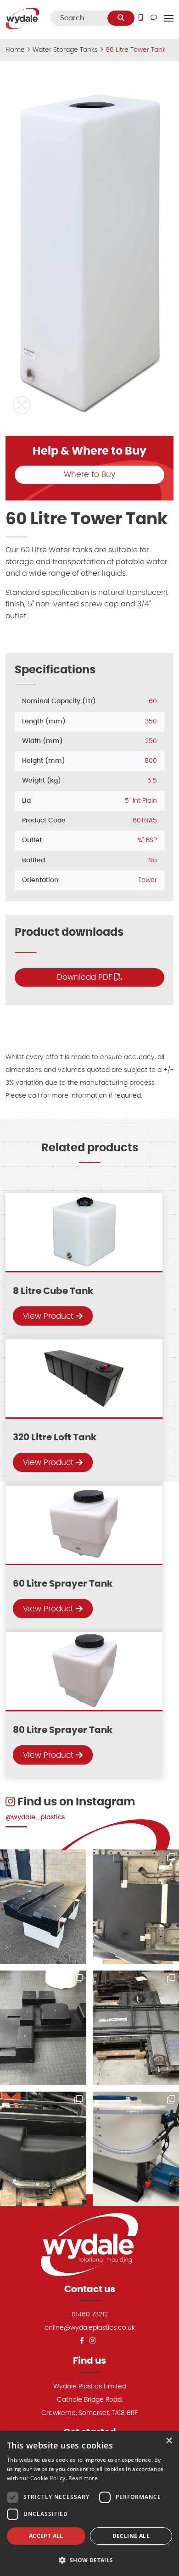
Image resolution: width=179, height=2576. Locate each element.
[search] (121, 18)
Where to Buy (89, 475)
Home (15, 50)
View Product (49, 1316)
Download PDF (86, 977)
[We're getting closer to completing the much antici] (43, 2028)
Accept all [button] (46, 2536)
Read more (83, 2478)
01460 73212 (90, 2314)
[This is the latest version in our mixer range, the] (136, 2149)
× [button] (169, 2441)
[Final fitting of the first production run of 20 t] (136, 1907)
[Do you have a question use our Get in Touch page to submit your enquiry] (154, 18)
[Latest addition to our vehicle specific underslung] (43, 1907)
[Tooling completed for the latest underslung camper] (43, 2149)
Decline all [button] (131, 2536)
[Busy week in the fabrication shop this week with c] (136, 2028)
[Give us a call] (141, 18)
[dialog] (89, 2504)
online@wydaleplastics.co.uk (90, 2328)
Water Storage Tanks (65, 50)
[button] (22, 405)
